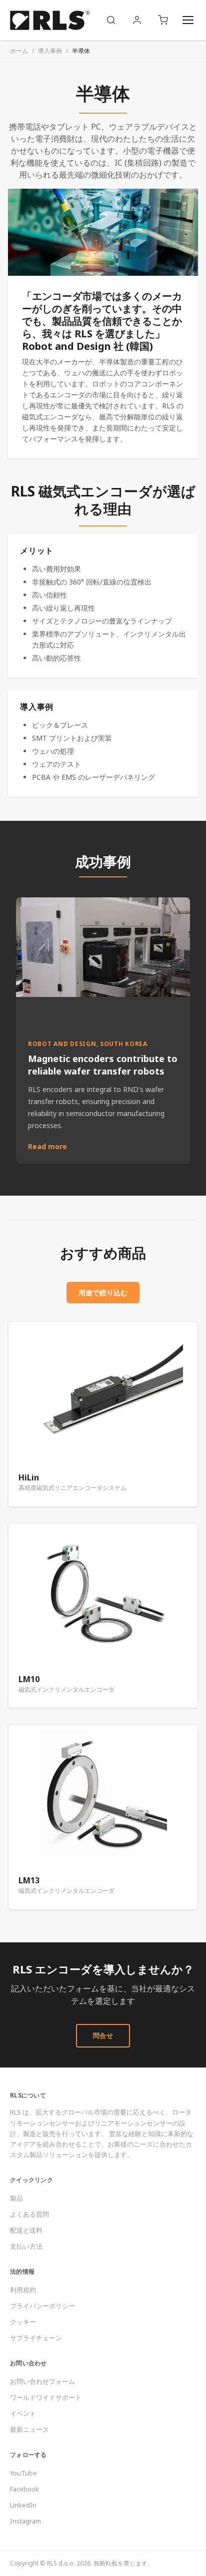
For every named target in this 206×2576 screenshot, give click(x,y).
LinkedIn (23, 2505)
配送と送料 (26, 2230)
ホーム (19, 51)
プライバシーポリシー (42, 2306)
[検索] (111, 20)
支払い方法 (26, 2246)
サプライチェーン (36, 2338)
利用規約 (23, 2290)
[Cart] (163, 20)
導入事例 (50, 51)
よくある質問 (29, 2214)
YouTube (23, 2473)
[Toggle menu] (188, 20)
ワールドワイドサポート (46, 2397)
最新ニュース (29, 2429)
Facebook (24, 2489)
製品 (16, 2198)
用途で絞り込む (103, 1293)
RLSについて (28, 2095)
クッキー (23, 2322)
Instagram (25, 2521)
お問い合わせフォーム (42, 2381)
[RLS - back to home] (50, 20)
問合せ (103, 2035)
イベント (23, 2413)
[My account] (137, 20)
